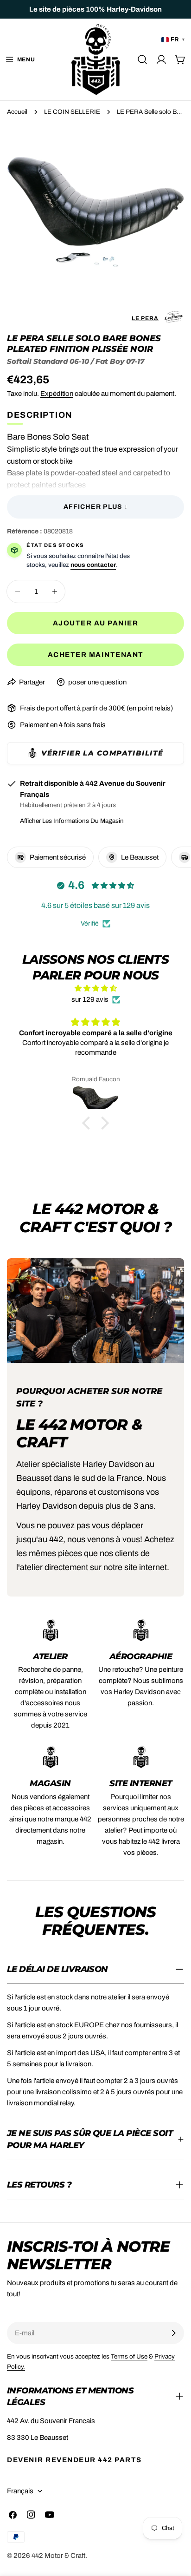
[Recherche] (142, 59)
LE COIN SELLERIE (72, 112)
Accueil (17, 112)
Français (20, 2491)
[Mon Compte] (161, 59)
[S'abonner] (173, 2333)
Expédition (57, 394)
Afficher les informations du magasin (72, 821)
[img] (95, 988)
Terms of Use (129, 2356)
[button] (89, 1123)
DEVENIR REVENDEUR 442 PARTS (74, 2460)
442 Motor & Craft (58, 2556)
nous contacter (93, 565)
